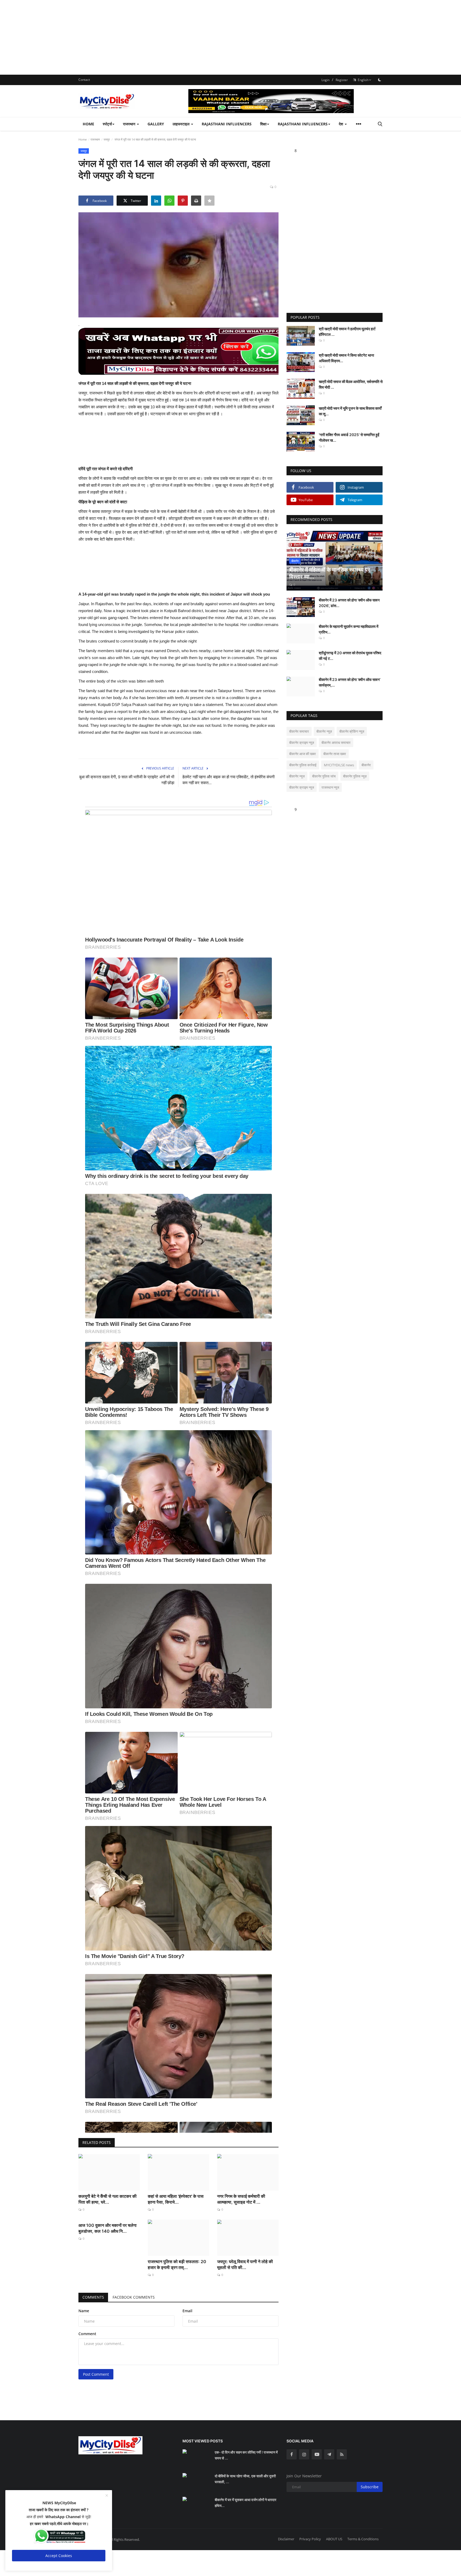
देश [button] (341, 124)
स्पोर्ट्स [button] (107, 124)
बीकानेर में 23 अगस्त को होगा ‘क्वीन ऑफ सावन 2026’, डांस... (349, 603)
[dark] (380, 80)
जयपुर (107, 139)
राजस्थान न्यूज (330, 787)
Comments (93, 2297)
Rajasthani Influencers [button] (303, 124)
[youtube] (317, 2454)
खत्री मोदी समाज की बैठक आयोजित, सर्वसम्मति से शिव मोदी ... (351, 384)
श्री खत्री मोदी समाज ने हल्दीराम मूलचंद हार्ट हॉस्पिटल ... (347, 332)
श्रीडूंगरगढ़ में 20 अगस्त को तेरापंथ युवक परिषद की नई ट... (350, 656)
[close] (107, 2496)
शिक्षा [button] (263, 124)
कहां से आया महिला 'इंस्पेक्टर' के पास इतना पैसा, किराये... (176, 2199)
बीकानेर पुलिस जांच (324, 776)
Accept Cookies (59, 2556)
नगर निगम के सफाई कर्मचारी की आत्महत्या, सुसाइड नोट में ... (241, 2199)
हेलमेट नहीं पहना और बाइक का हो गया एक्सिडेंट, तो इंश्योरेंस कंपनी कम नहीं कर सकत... (228, 780)
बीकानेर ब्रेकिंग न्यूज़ (352, 731)
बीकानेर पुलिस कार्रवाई (303, 765)
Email (187, 2311)
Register (342, 80)
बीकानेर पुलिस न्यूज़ (355, 776)
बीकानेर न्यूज (297, 776)
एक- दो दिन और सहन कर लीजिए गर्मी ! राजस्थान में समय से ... (246, 2455)
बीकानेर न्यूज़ (324, 731)
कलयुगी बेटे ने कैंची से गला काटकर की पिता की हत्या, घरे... (108, 2199)
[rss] (342, 2454)
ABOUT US (334, 2539)
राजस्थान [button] (130, 124)
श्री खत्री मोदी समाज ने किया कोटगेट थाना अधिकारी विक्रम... (346, 358)
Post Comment (96, 2374)
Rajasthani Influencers (227, 124)
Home (88, 124)
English (362, 80)
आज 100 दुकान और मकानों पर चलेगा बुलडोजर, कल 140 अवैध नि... (108, 2228)
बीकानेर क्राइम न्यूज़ (302, 743)
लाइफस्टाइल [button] (182, 124)
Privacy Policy (310, 2539)
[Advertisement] (160, 37)
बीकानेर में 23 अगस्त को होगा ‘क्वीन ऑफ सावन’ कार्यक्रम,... (350, 682)
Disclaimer (286, 2539)
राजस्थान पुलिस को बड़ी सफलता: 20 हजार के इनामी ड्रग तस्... (177, 2264)
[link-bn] (285, 101)
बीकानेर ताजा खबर (335, 754)
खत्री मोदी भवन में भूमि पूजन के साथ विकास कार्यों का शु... (350, 411)
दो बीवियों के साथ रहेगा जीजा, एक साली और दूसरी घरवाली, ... (245, 2479)
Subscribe (370, 2487)
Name (84, 2311)
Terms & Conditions (363, 2539)
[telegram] (329, 2454)
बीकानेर (366, 765)
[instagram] (304, 2454)
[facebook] (292, 2454)
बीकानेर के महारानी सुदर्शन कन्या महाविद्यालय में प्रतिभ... (349, 629)
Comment (87, 2334)
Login (325, 80)
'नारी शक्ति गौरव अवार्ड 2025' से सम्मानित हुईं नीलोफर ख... (349, 437)
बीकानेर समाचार (299, 731)
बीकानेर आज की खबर (303, 754)
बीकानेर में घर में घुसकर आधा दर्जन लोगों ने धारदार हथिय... (246, 2503)
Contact (84, 80)
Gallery (156, 124)
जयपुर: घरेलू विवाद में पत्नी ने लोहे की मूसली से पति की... (245, 2264)
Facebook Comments (134, 2297)
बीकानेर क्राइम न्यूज (302, 787)
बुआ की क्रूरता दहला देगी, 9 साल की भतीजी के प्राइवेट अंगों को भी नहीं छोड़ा (127, 780)
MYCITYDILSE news (339, 765)
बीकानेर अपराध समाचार (336, 743)
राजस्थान (95, 139)
